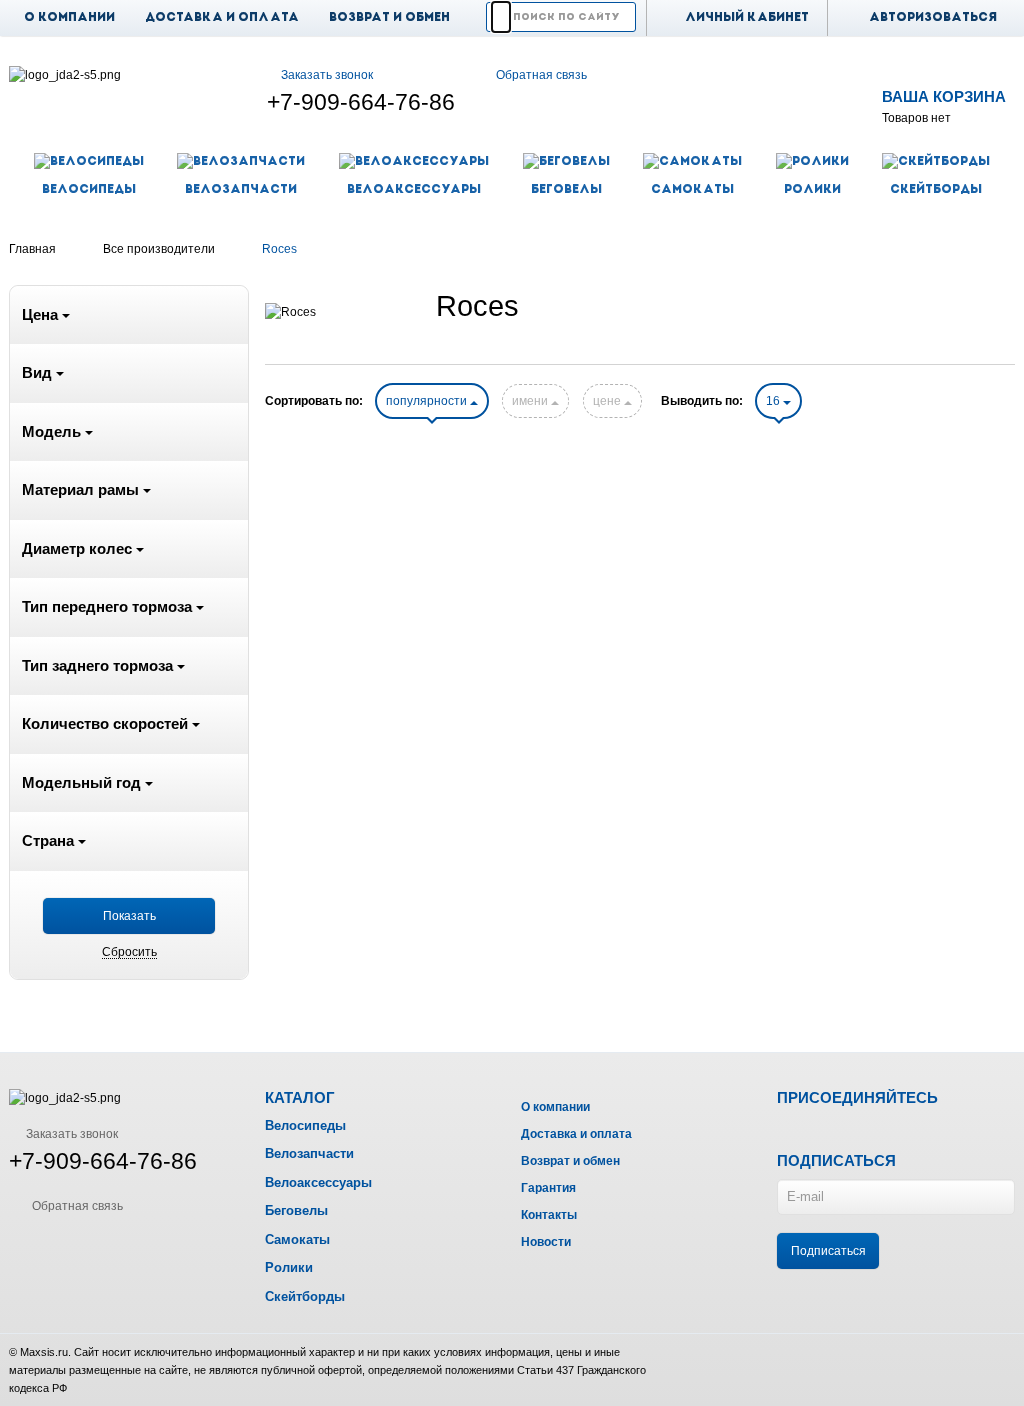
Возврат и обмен (389, 18)
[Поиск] (501, 17)
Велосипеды (305, 1125)
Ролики (289, 1267)
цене (608, 401)
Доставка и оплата (222, 18)
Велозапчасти (309, 1153)
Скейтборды (305, 1296)
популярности (428, 401)
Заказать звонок (327, 75)
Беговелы (296, 1210)
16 (774, 401)
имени (531, 401)
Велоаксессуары (318, 1182)
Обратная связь (541, 75)
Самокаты (297, 1239)
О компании (69, 18)
